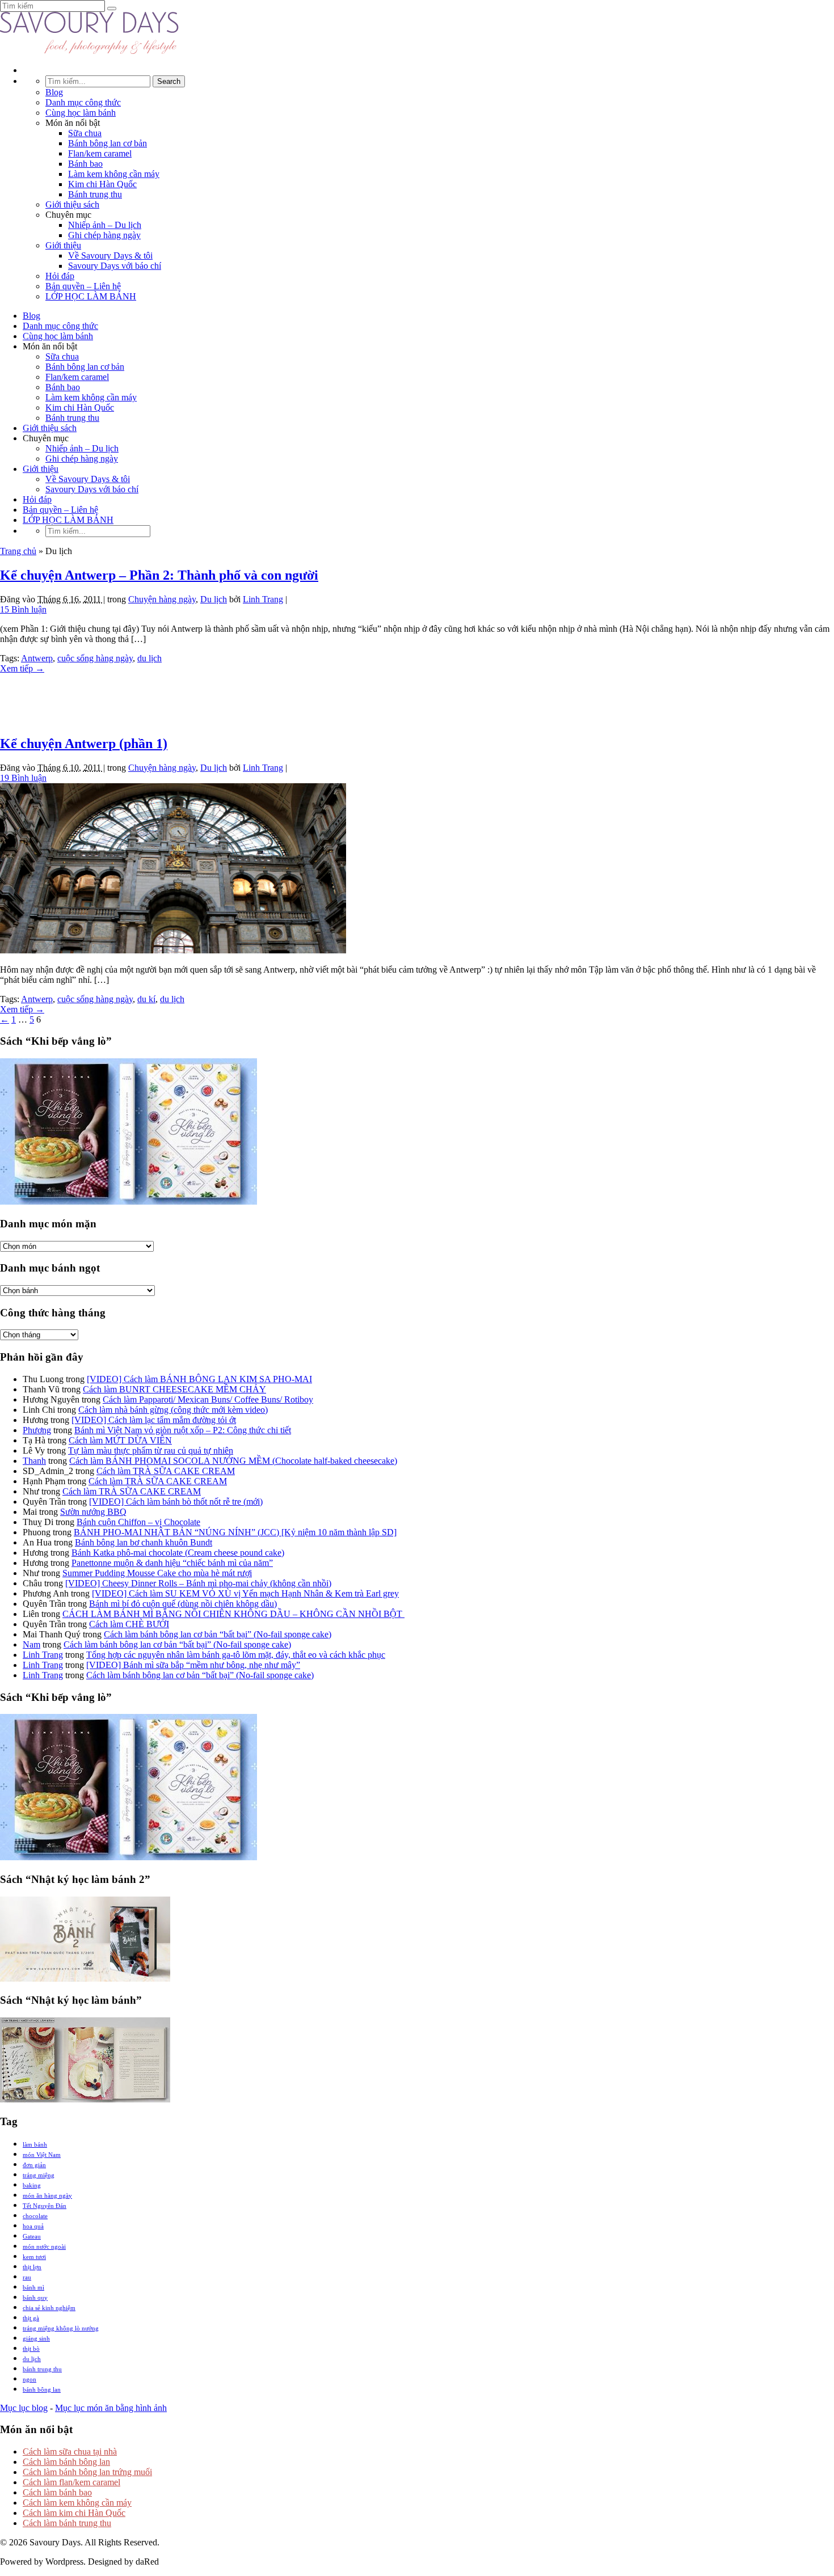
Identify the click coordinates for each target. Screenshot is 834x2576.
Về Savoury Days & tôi (110, 256)
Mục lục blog (24, 2408)
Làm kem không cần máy (114, 174)
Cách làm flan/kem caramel (71, 2482)
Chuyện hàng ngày (162, 599)
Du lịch (214, 599)
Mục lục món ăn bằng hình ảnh (111, 2408)
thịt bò (31, 2349)
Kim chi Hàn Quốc (102, 184)
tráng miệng (39, 2175)
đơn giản (34, 2165)
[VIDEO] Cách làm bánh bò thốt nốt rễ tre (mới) (176, 1502)
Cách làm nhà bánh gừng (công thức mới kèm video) (173, 1410)
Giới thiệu (63, 245)
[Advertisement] (417, 699)
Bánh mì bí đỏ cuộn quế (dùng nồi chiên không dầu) (183, 1604)
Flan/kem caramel (100, 153)
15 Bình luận (23, 609)
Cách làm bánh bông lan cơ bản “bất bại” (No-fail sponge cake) (218, 1634)
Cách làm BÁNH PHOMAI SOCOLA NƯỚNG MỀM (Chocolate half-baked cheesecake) (233, 1461)
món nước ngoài (44, 2246)
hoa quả (33, 2226)
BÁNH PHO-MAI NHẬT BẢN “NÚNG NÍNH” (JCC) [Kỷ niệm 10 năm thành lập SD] (235, 1532)
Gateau (32, 2236)
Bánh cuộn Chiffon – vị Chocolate (138, 1522)
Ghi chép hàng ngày (104, 235)
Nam (31, 1644)
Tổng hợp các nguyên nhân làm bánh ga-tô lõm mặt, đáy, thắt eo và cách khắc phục (236, 1655)
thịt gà (31, 2318)
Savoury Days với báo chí (115, 266)
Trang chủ (18, 551)
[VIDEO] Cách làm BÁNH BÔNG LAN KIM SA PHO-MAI (199, 1379)
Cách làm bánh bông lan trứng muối (87, 2472)
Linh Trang (263, 599)
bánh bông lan (42, 2389)
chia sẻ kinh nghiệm (49, 2308)
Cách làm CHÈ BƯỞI (129, 1624)
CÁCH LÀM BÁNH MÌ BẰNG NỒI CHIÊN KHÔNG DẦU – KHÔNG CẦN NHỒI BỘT (233, 1614)
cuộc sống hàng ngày (95, 658)
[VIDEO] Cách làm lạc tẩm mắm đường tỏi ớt (154, 1420)
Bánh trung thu (95, 194)
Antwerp (37, 658)
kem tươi (34, 2257)
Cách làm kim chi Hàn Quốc (74, 2513)
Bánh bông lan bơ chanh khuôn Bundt (144, 1542)
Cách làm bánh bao (57, 2492)
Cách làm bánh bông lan (66, 2462)
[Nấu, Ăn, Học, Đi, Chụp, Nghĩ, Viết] (90, 51)
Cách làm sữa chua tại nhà (70, 2452)
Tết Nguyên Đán (45, 2206)
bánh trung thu (42, 2369)
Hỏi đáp (60, 276)
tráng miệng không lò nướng (61, 2328)
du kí (146, 999)
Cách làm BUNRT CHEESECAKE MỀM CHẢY (174, 1389)
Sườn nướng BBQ (93, 1512)
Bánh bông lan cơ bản (108, 143)
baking (32, 2185)
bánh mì (33, 2287)
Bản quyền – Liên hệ (83, 286)
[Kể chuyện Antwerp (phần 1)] (173, 950)
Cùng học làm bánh (81, 113)
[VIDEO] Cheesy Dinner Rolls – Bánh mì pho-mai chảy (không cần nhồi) (198, 1583)
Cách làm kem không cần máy (77, 2503)
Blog (54, 92)
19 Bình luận (23, 778)
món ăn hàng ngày (47, 2195)
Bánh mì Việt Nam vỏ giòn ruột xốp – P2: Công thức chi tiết (183, 1430)
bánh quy (35, 2298)
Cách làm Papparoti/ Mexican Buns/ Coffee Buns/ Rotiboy (208, 1399)
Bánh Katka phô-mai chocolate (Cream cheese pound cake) (178, 1553)
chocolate (35, 2216)
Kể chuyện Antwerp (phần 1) (84, 744)
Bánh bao (85, 164)
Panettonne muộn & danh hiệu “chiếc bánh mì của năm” (172, 1563)
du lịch (149, 658)
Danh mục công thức (83, 102)
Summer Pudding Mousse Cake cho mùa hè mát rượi (157, 1573)
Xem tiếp (22, 668)
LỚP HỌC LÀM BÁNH (91, 296)
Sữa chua (85, 133)
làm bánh (35, 2144)
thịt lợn (32, 2267)
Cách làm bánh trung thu (67, 2523)
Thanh (34, 1461)
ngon (30, 2379)
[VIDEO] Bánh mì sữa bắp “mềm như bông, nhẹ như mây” (193, 1665)
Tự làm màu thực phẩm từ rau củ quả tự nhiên (151, 1450)
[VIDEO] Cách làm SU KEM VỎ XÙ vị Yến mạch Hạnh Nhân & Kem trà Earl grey (245, 1593)
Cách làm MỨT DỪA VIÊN (120, 1440)
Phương (37, 1430)
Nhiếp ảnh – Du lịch (105, 225)
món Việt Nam (42, 2155)
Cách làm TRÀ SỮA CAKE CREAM (166, 1471)
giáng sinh (36, 2338)
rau (27, 2277)
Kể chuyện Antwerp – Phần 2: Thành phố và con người (159, 575)
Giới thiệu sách (72, 204)
